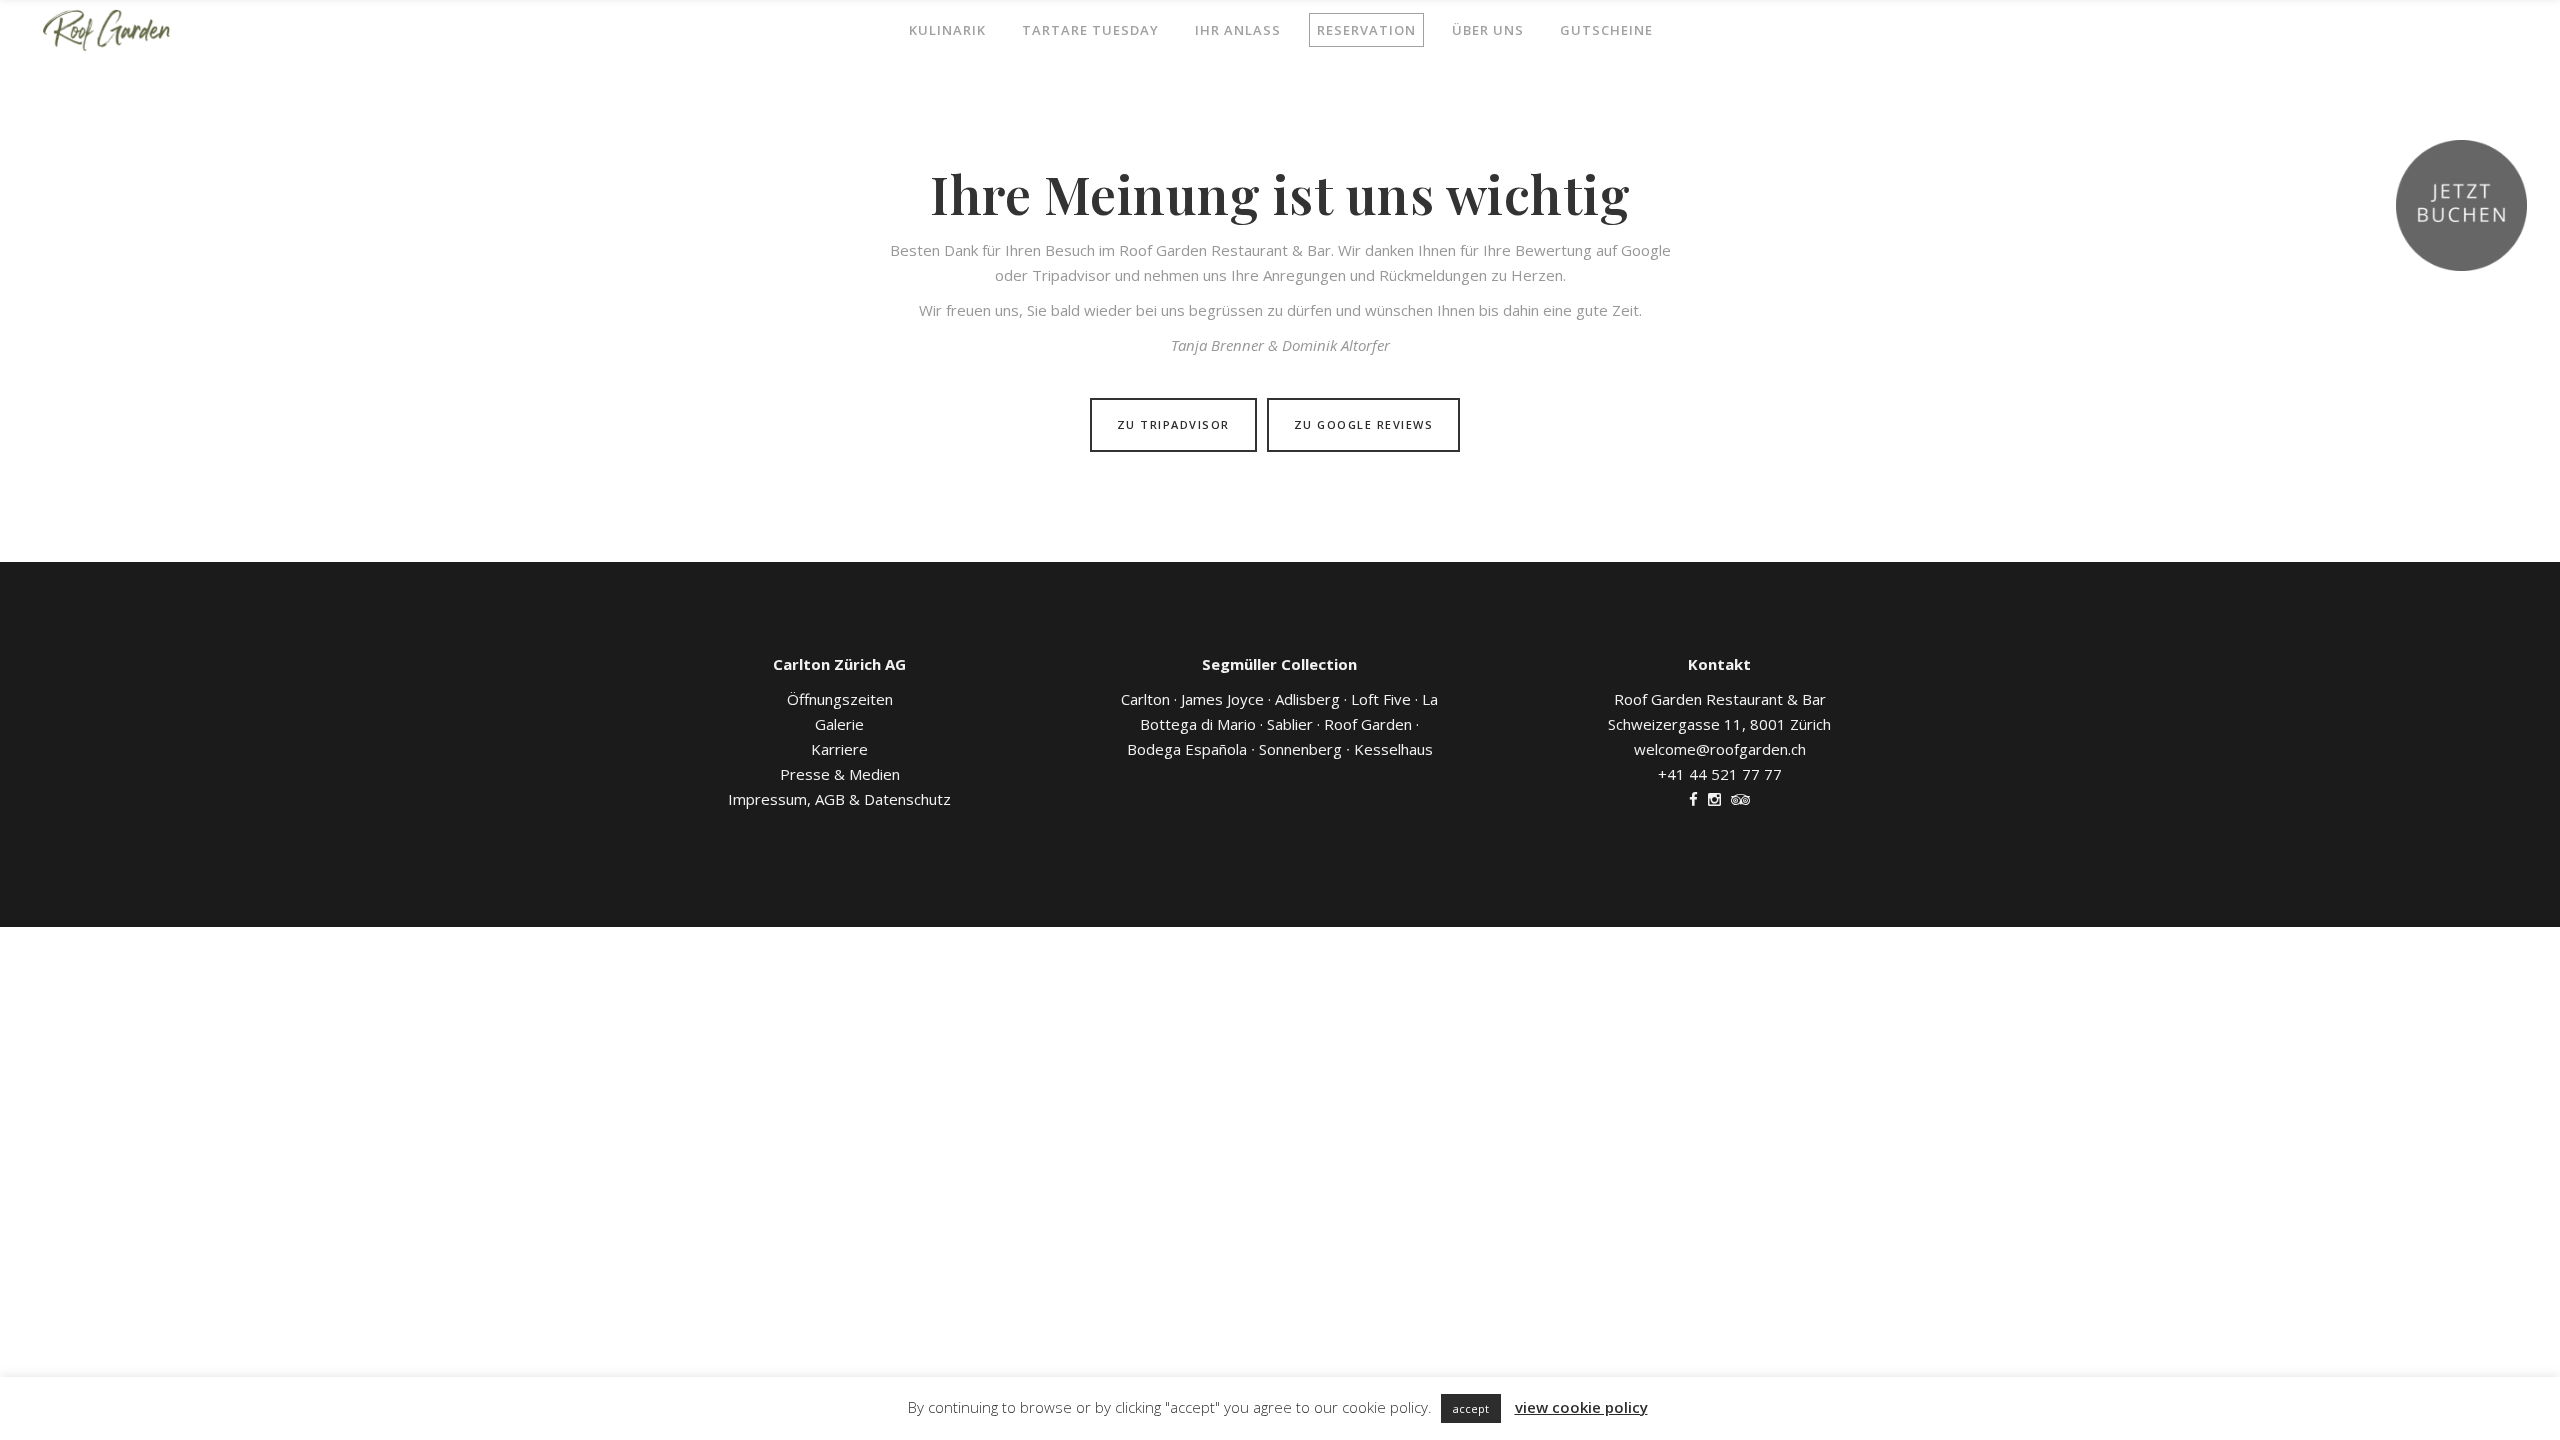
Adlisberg (1307, 699)
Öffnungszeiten (840, 699)
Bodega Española (1189, 749)
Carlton (1145, 699)
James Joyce (1222, 699)
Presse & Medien (840, 774)
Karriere (839, 749)
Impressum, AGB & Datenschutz (839, 799)
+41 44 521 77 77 (1720, 774)
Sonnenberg (1296, 749)
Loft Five (1381, 699)
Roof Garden (1371, 724)
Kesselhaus (1389, 749)
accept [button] (1471, 1408)
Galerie (839, 724)
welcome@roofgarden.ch (1720, 749)
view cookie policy (1581, 1407)
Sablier (1293, 724)
